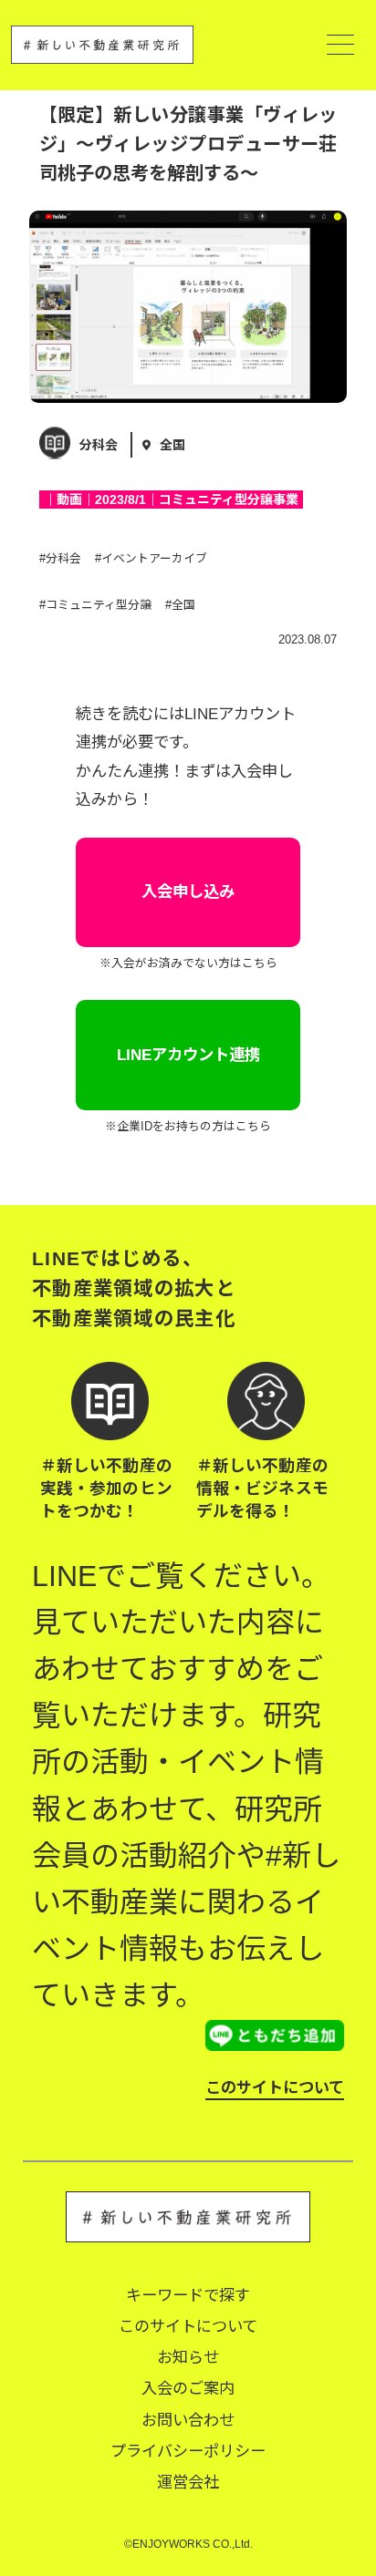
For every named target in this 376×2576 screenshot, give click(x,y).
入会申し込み (188, 891)
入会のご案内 (188, 2388)
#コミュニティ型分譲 (95, 605)
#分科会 (60, 558)
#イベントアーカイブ (151, 558)
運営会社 (188, 2482)
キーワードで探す (188, 2295)
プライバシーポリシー (188, 2451)
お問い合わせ (188, 2420)
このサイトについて (275, 2087)
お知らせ (188, 2357)
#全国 (180, 605)
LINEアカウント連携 (188, 1055)
